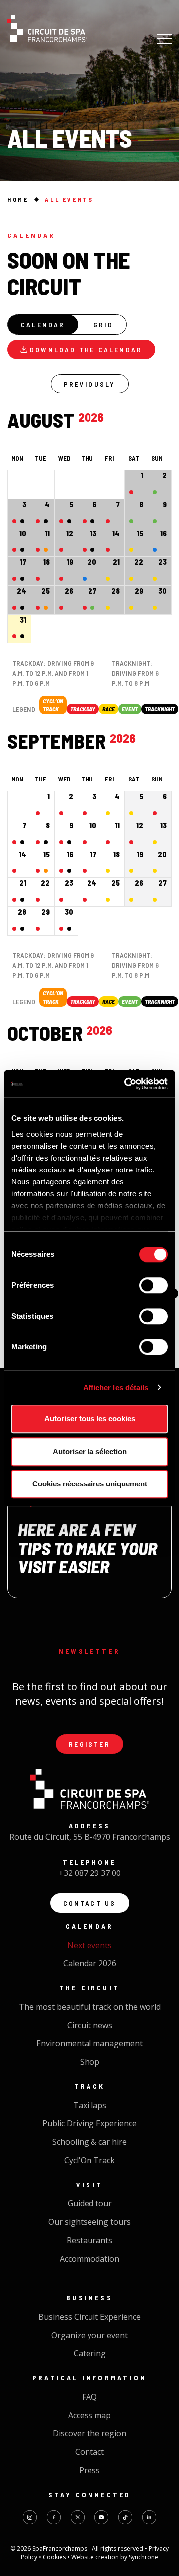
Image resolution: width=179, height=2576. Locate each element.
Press (89, 2470)
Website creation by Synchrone (115, 2557)
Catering (90, 2353)
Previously (90, 384)
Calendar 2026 (90, 1963)
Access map (89, 2415)
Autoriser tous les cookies (90, 1419)
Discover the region (89, 2433)
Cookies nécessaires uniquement (90, 1484)
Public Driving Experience (89, 2123)
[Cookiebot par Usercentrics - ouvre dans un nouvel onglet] (126, 1084)
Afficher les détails (116, 1387)
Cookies (55, 2557)
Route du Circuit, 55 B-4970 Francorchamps (90, 1837)
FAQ (89, 2397)
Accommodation (89, 2259)
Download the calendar (86, 350)
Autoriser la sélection (90, 1451)
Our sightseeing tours (89, 2222)
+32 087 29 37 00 (90, 1873)
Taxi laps (90, 2105)
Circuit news (90, 2025)
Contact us (90, 1903)
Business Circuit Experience (89, 2317)
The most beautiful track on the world (90, 2007)
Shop (90, 2062)
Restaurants (89, 2240)
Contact (89, 2452)
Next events (89, 1945)
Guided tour (90, 2203)
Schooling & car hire (89, 2142)
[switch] (153, 1285)
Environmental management (89, 2043)
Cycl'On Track (89, 2160)
